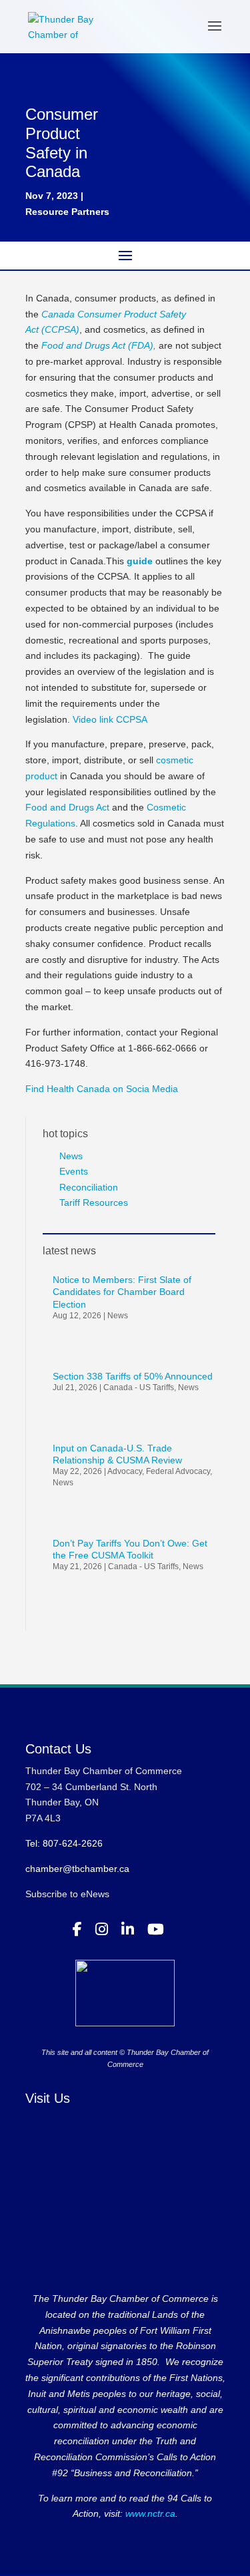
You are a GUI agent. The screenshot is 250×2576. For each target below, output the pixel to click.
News (71, 1156)
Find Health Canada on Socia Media (102, 1089)
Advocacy (125, 1471)
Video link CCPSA (110, 719)
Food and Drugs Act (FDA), (99, 345)
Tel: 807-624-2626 (64, 1843)
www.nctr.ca (149, 2513)
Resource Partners (67, 212)
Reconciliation (89, 1187)
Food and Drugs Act (67, 807)
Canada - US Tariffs (139, 1387)
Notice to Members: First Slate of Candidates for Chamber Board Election (122, 1292)
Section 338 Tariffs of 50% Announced (133, 1376)
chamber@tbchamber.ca (77, 1869)
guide (140, 561)
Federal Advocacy (178, 1471)
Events (74, 1171)
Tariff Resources (94, 1202)
